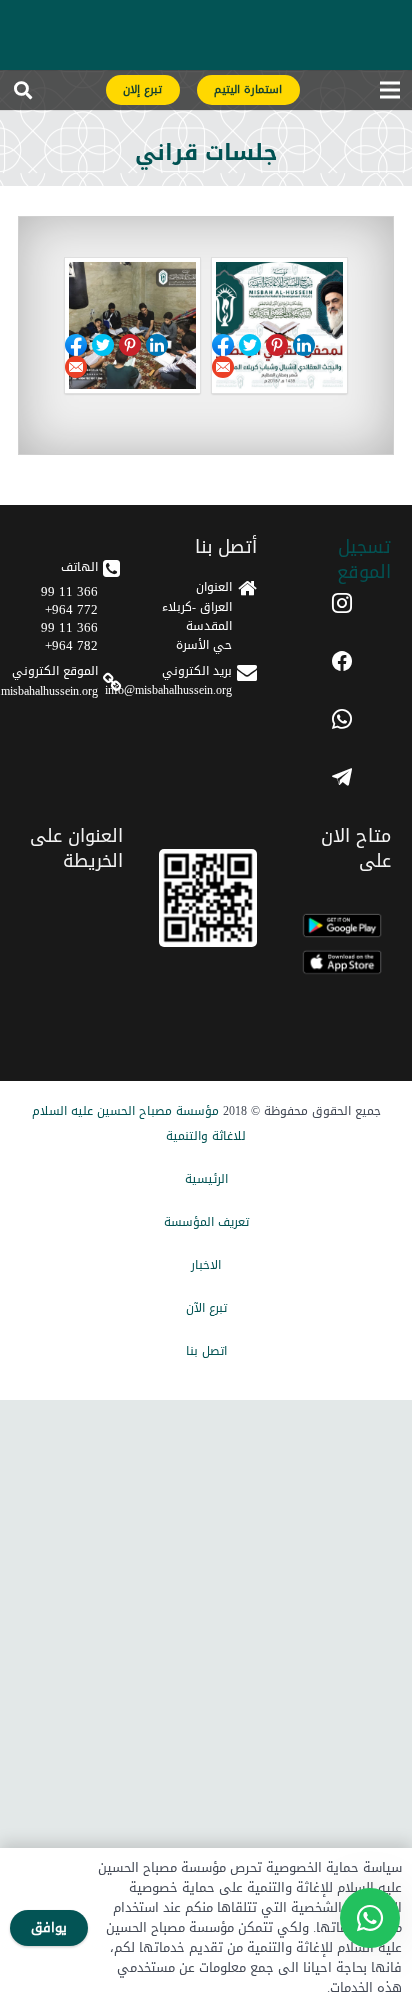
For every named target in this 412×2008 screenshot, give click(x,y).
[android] (342, 925)
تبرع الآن (206, 1308)
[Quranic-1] (279, 325)
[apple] (342, 962)
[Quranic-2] (132, 325)
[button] (23, 95)
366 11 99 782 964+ (69, 636)
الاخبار (206, 1265)
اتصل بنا (206, 1351)
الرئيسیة (206, 1179)
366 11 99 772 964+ (69, 600)
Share (250, 345)
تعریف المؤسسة (206, 1222)
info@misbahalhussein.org (168, 690)
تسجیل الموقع (364, 559)
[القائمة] (389, 95)
